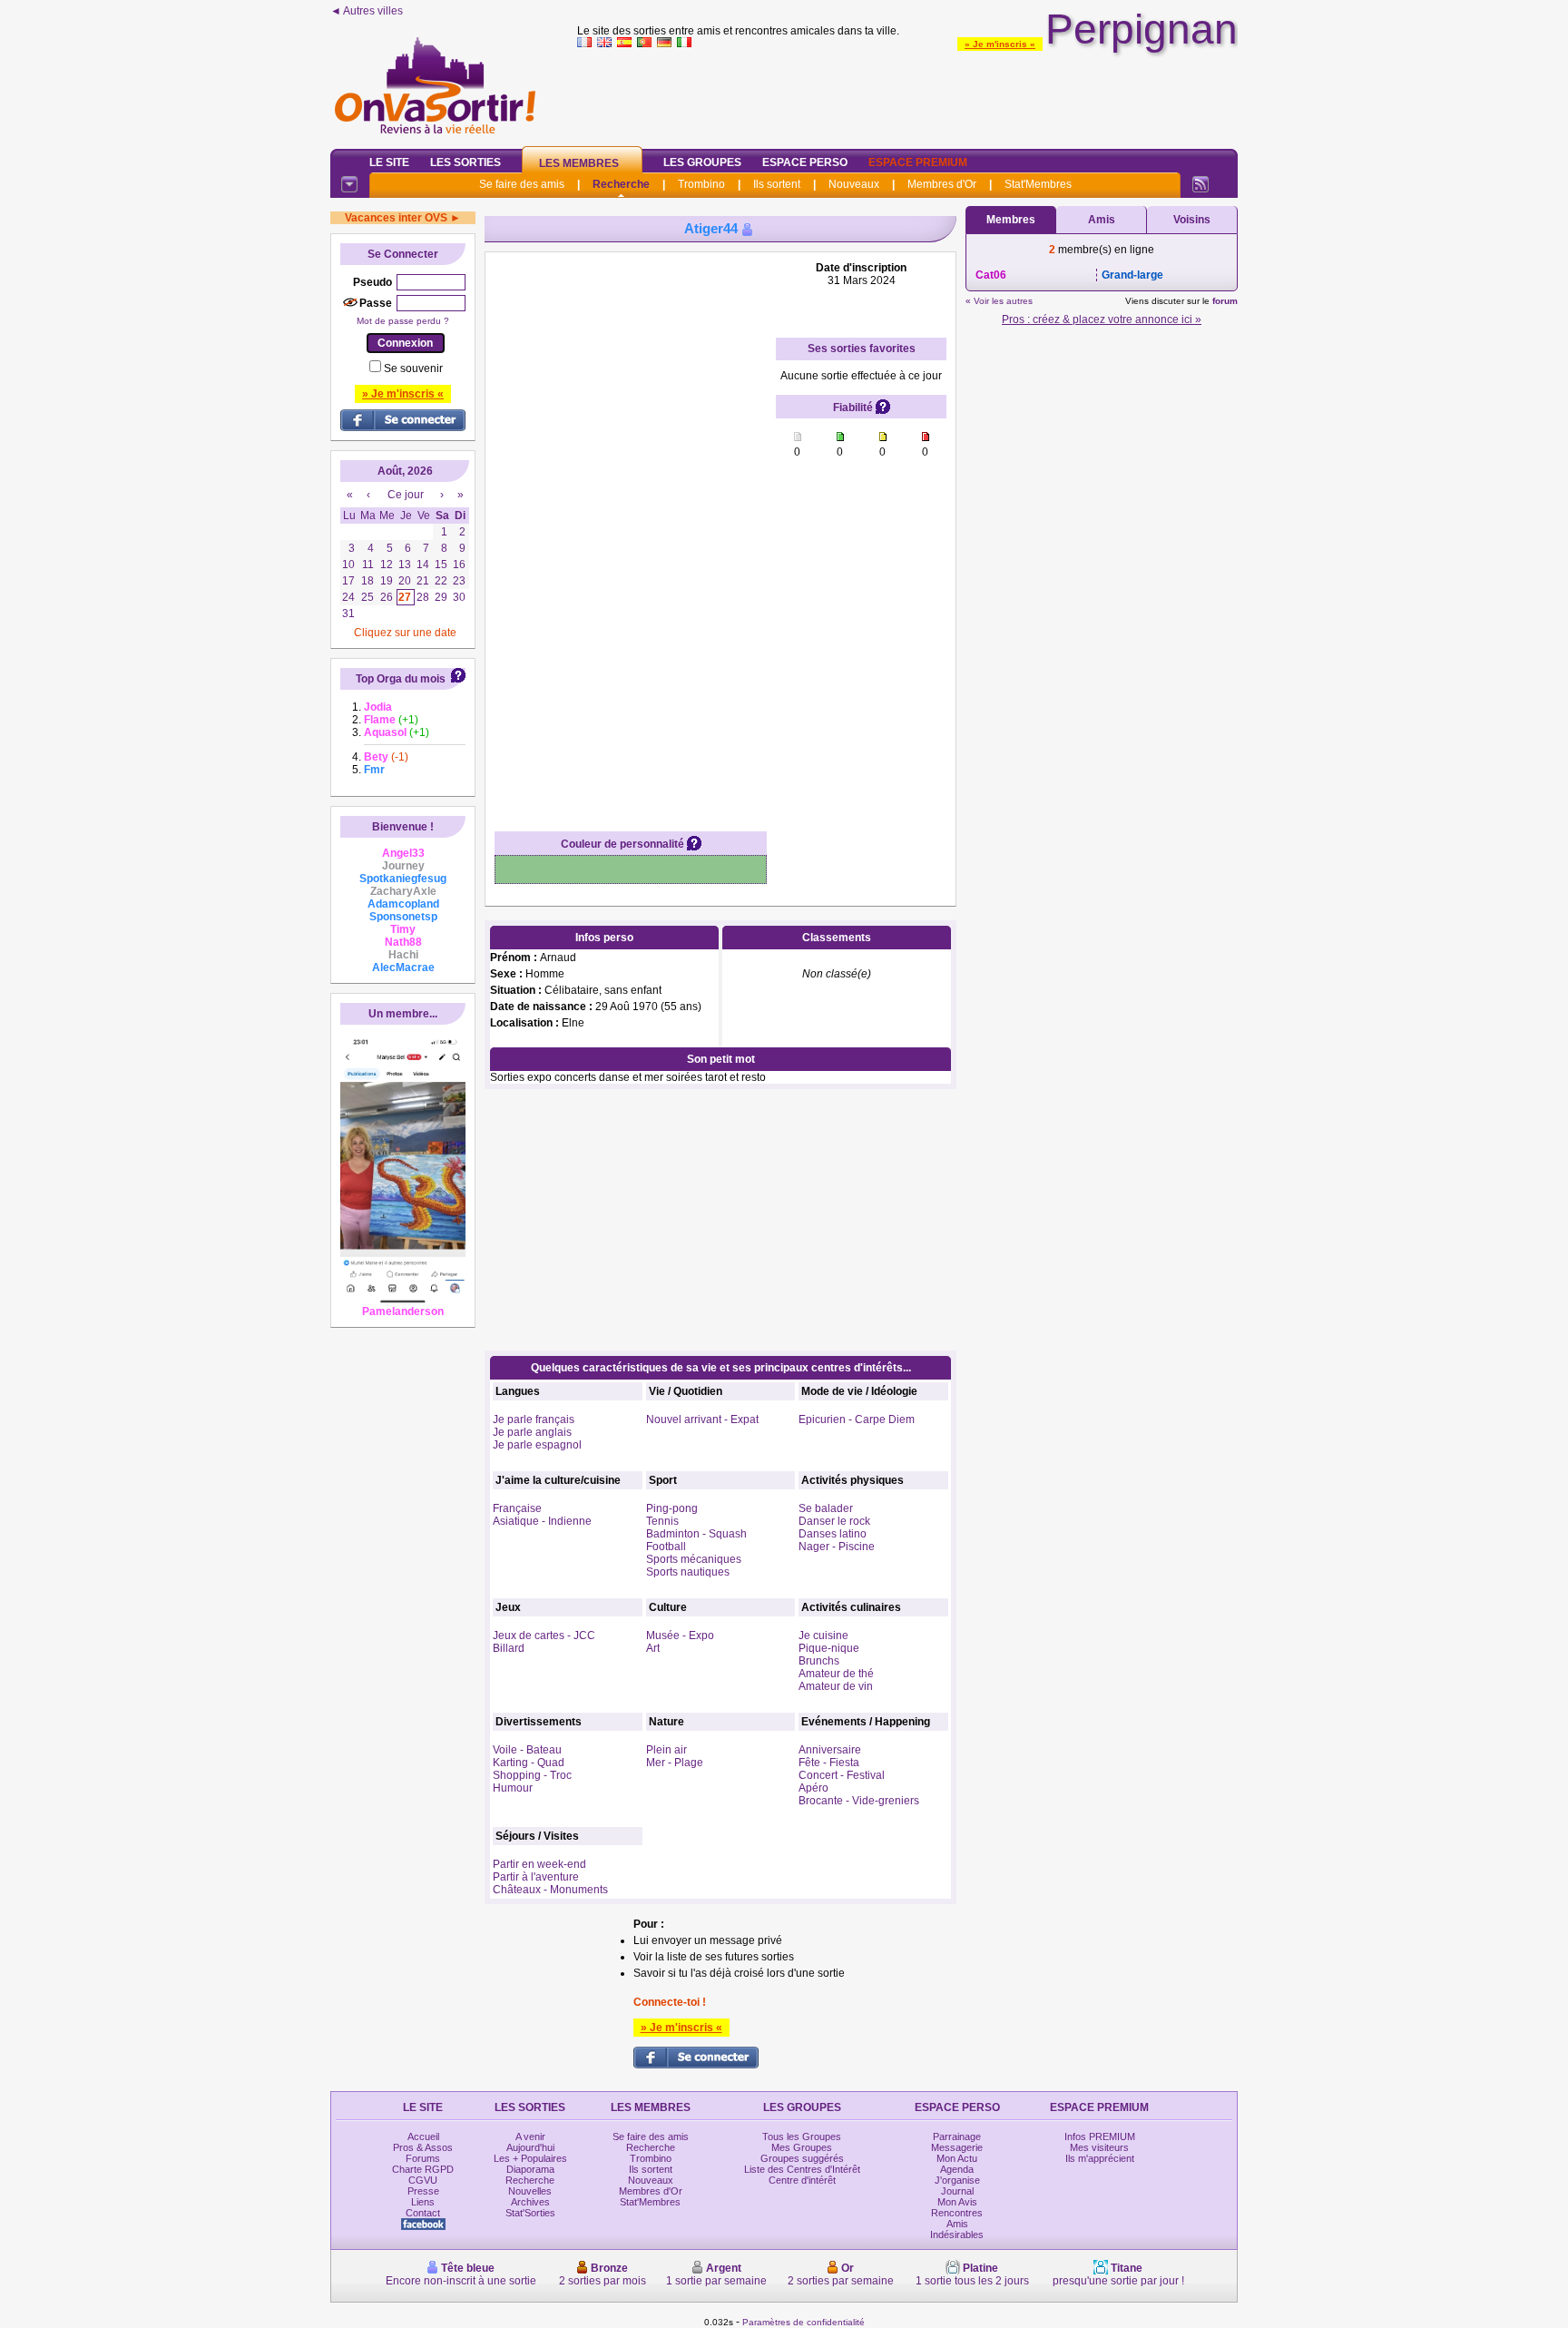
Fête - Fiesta (829, 1763)
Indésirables (957, 2235)
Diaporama (530, 2169)
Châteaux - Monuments (550, 1890)
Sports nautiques (688, 1572)
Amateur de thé (836, 1674)
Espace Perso (805, 162)
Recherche (621, 184)
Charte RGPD (423, 2169)
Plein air (666, 1750)
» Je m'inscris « (1000, 44)
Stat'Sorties (530, 2213)
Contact (423, 2213)
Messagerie (957, 2147)
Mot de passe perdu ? (403, 321)
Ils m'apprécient (1100, 2158)
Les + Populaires (530, 2158)
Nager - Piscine (837, 1547)
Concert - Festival (842, 1775)
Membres (1011, 220)
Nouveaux (854, 184)
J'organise (957, 2180)
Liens (423, 2202)
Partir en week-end (539, 1864)
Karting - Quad (529, 1763)
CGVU (423, 2180)
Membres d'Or (942, 184)
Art (653, 1648)
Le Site (389, 162)
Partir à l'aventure (536, 1877)
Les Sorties (465, 162)
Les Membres (579, 163)
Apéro (813, 1788)
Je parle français (534, 1419)
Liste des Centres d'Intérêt (802, 2169)
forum (1225, 301)
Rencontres (957, 2213)
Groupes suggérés (802, 2158)
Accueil (423, 2136)
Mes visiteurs (1099, 2147)
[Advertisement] (907, 94)
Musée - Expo (680, 1635)
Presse (423, 2191)
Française (517, 1508)
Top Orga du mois (401, 679)
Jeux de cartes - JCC (544, 1635)
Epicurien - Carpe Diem (857, 1419)
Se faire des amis (522, 184)
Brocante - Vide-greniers (859, 1801)
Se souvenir (413, 368)
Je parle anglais (532, 1432)
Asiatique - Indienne (542, 1521)
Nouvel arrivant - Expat (702, 1419)
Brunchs (819, 1661)
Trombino (701, 184)
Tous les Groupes (802, 2136)
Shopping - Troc (532, 1775)
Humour (513, 1788)
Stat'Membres (1038, 184)
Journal (957, 2191)
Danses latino (833, 1534)
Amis (1102, 220)
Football (666, 1547)
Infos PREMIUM (1100, 2136)
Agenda (957, 2169)
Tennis (662, 1521)
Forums (423, 2158)
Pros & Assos (423, 2147)
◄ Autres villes (367, 11)
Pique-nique (829, 1648)
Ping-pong (672, 1508)
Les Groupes (702, 162)
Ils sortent (777, 184)
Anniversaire (830, 1750)
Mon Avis (957, 2202)
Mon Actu (957, 2158)
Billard (509, 1648)
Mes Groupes (802, 2147)
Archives (530, 2202)
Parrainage (957, 2136)
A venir (530, 2136)
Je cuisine (823, 1635)
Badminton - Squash (696, 1534)
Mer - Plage (675, 1763)
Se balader (826, 1508)
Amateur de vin (836, 1686)
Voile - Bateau (527, 1750)
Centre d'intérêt (802, 2180)
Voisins (1192, 220)
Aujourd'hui (530, 2147)
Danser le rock (834, 1521)
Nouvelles (530, 2191)
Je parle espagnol (537, 1445)
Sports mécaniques (694, 1559)
